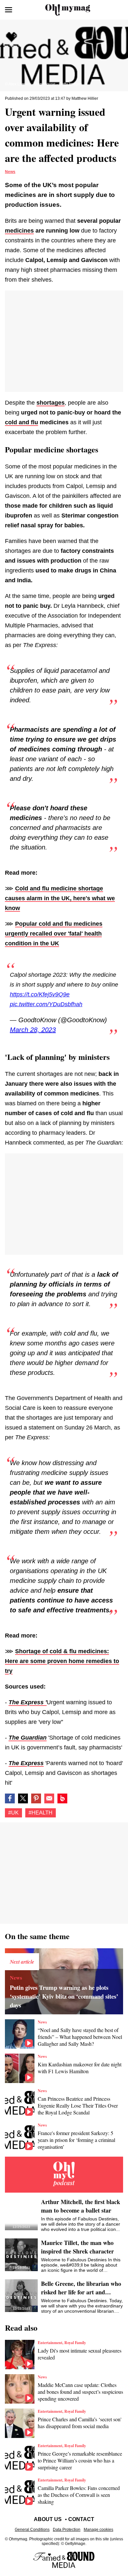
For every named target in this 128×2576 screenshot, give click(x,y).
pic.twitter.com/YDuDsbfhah (46, 1004)
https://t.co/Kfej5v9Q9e (40, 994)
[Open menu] (9, 10)
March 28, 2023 (33, 1030)
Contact (81, 2519)
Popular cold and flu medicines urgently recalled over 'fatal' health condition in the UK (54, 934)
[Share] (36, 1798)
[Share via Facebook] (10, 1798)
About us (48, 2519)
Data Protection (67, 2530)
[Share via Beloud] (62, 1798)
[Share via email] (49, 1798)
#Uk (13, 1813)
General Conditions (32, 2530)
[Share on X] (23, 1798)
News (10, 172)
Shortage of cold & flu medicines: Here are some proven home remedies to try (62, 1661)
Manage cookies (98, 2530)
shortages (51, 403)
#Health (41, 1813)
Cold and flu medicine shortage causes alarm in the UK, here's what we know (60, 898)
